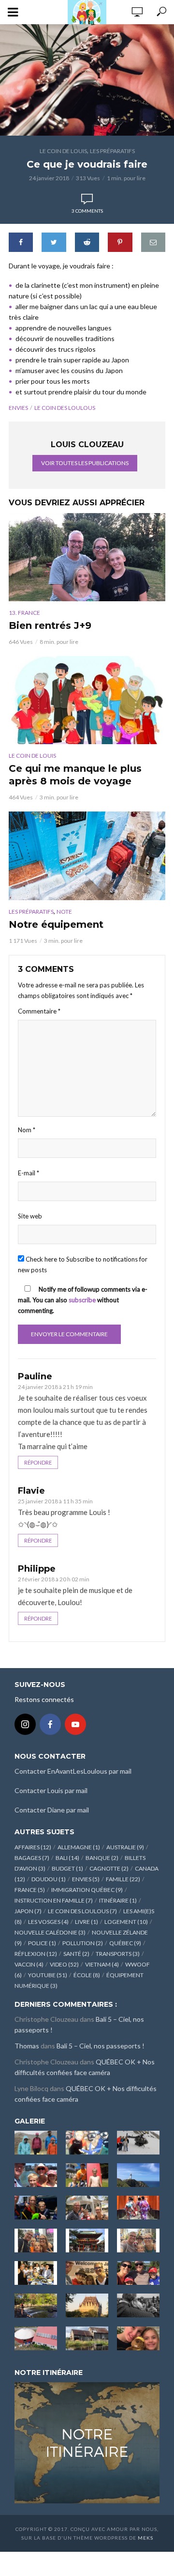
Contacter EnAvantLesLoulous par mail (73, 1771)
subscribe (82, 1300)
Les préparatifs (112, 151)
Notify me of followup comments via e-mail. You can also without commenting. (83, 1300)
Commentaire (39, 1011)
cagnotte (109, 1868)
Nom (27, 1130)
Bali (67, 1858)
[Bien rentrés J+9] (87, 557)
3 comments (87, 211)
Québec (125, 1943)
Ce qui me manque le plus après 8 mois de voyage (75, 775)
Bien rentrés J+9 (50, 625)
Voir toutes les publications (85, 463)
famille (123, 1879)
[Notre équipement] (87, 856)
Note (64, 912)
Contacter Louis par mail (51, 1790)
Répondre (38, 1462)
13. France (24, 613)
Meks (145, 2538)
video (64, 1964)
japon (28, 1911)
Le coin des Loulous (65, 408)
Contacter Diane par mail (52, 1810)
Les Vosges (48, 1922)
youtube (48, 1975)
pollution (83, 1943)
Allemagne (79, 1847)
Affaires (33, 1847)
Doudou (49, 1879)
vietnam (102, 1964)
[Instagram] (25, 1724)
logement (126, 1922)
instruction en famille (54, 1900)
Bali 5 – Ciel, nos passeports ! (101, 2046)
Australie (125, 1847)
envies (18, 408)
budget (67, 1868)
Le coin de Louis (63, 151)
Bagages (32, 1858)
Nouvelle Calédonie (50, 1932)
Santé (76, 1954)
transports (118, 1954)
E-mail (29, 1173)
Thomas (27, 2046)
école (87, 1975)
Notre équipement (56, 924)
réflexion (36, 1954)
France (30, 1890)
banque (102, 1858)
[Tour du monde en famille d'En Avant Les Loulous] (87, 2442)
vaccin (29, 1964)
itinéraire (118, 1900)
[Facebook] (50, 1724)
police (42, 1943)
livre (87, 1922)
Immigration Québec (87, 1890)
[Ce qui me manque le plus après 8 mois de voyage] (87, 700)
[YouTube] (75, 1724)
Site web (30, 1216)
